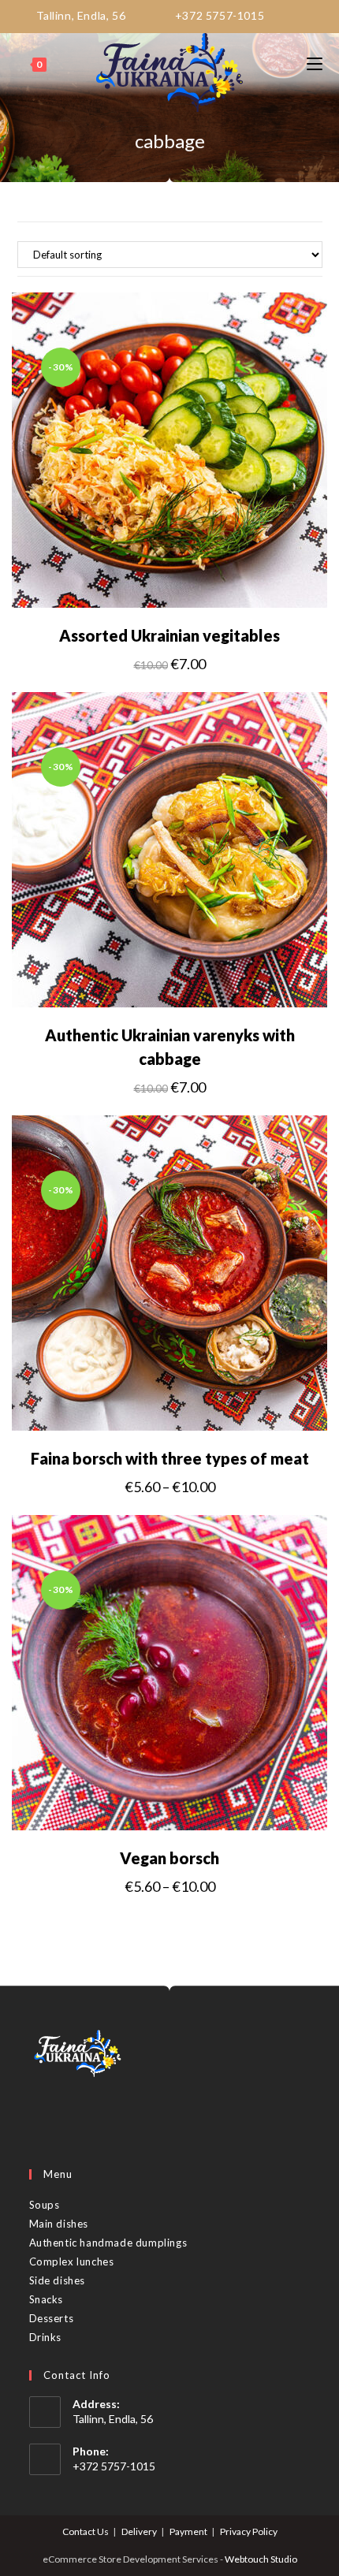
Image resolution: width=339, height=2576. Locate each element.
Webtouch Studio (261, 2559)
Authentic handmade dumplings (108, 2243)
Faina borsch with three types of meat (170, 1458)
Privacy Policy (249, 2531)
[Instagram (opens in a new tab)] (308, 15)
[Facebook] (40, 2116)
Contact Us (86, 2531)
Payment (188, 2531)
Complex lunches (72, 2261)
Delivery (139, 2531)
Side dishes (58, 2280)
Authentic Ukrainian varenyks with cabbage (170, 1047)
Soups (45, 2205)
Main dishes (59, 2224)
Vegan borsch (169, 1858)
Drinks (46, 2337)
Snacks (47, 2299)
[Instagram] (62, 2116)
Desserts (52, 2318)
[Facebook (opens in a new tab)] (285, 15)
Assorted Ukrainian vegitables (169, 635)
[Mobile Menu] (315, 65)
